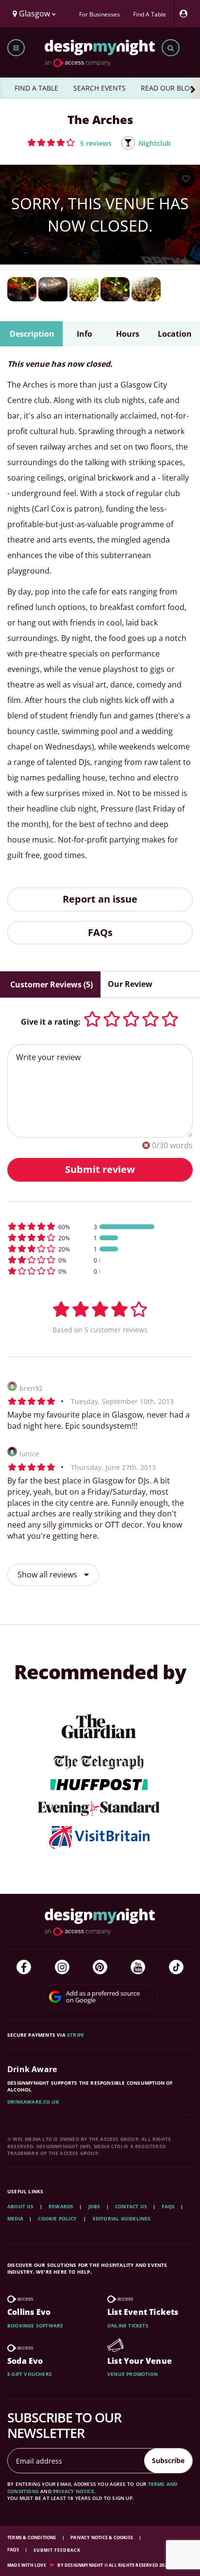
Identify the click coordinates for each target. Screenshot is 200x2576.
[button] (69, 142)
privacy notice (74, 2491)
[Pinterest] (100, 1967)
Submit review (100, 1169)
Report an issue (100, 899)
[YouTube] (138, 1967)
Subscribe (168, 2460)
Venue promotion (133, 2374)
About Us (21, 2206)
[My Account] (186, 14)
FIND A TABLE (36, 88)
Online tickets (128, 2326)
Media (15, 2218)
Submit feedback (57, 2550)
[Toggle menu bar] (16, 48)
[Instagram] (62, 1967)
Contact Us (131, 2206)
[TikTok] (176, 1967)
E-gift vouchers (30, 2374)
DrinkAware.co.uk (33, 2102)
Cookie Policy (58, 2218)
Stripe (75, 2035)
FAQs (100, 932)
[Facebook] (24, 1967)
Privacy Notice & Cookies (102, 2537)
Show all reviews (48, 1575)
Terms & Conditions (32, 2537)
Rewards (61, 2206)
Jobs (94, 2206)
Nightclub (155, 143)
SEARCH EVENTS (100, 88)
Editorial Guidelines (122, 2218)
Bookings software (35, 2326)
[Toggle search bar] (171, 48)
